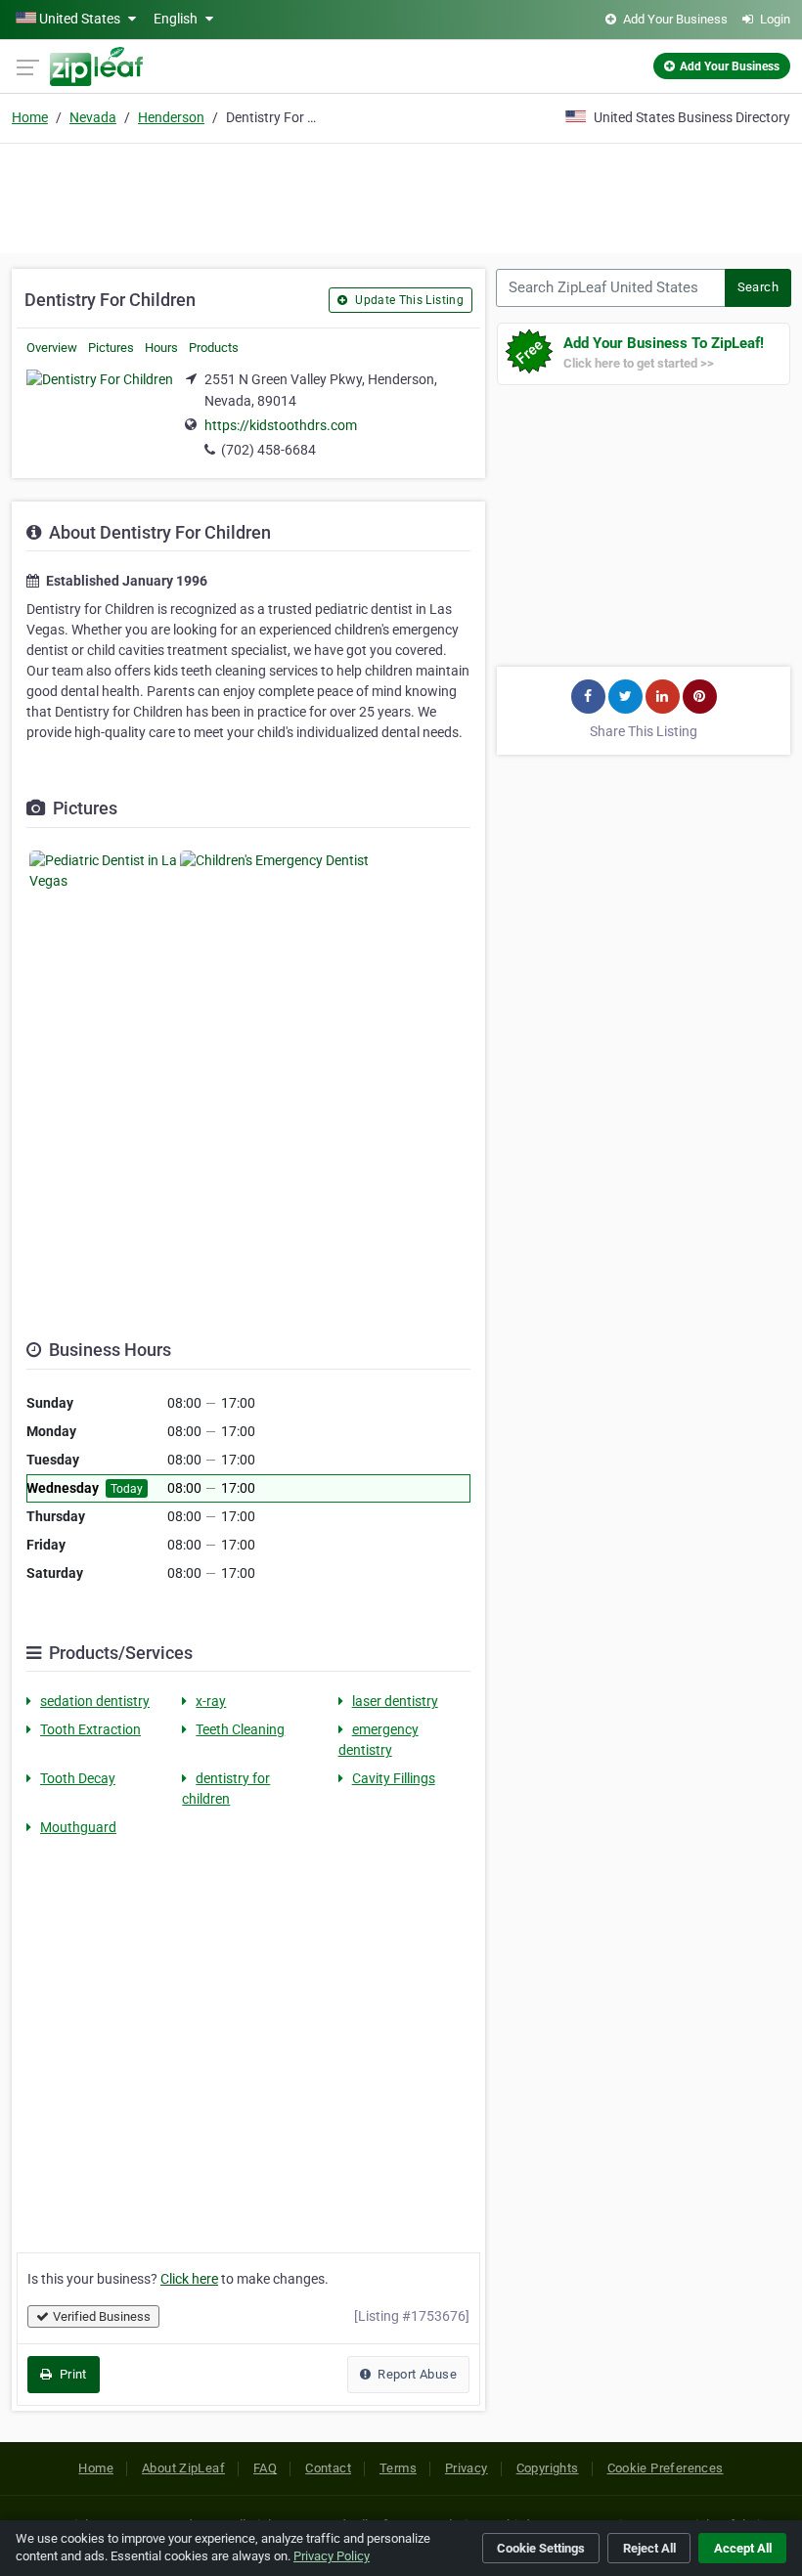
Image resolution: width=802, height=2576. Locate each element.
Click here (189, 2279)
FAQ (265, 2468)
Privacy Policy (332, 2556)
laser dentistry (395, 1701)
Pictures (111, 348)
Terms (398, 2468)
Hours (161, 348)
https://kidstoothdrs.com (281, 425)
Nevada (93, 117)
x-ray (211, 1701)
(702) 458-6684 (268, 450)
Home (30, 117)
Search (758, 287)
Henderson (171, 117)
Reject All (649, 2548)
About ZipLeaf (183, 2468)
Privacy (467, 2468)
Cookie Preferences (666, 2468)
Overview (52, 348)
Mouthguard (78, 1827)
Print (71, 2374)
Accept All (743, 2548)
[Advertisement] (401, 196)
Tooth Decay (78, 1778)
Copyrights (548, 2468)
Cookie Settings (541, 2548)
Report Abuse (416, 2374)
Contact (328, 2468)
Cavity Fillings (394, 1778)
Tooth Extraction (90, 1729)
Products (214, 348)
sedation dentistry (95, 1701)
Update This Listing (408, 300)
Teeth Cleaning (240, 1729)
